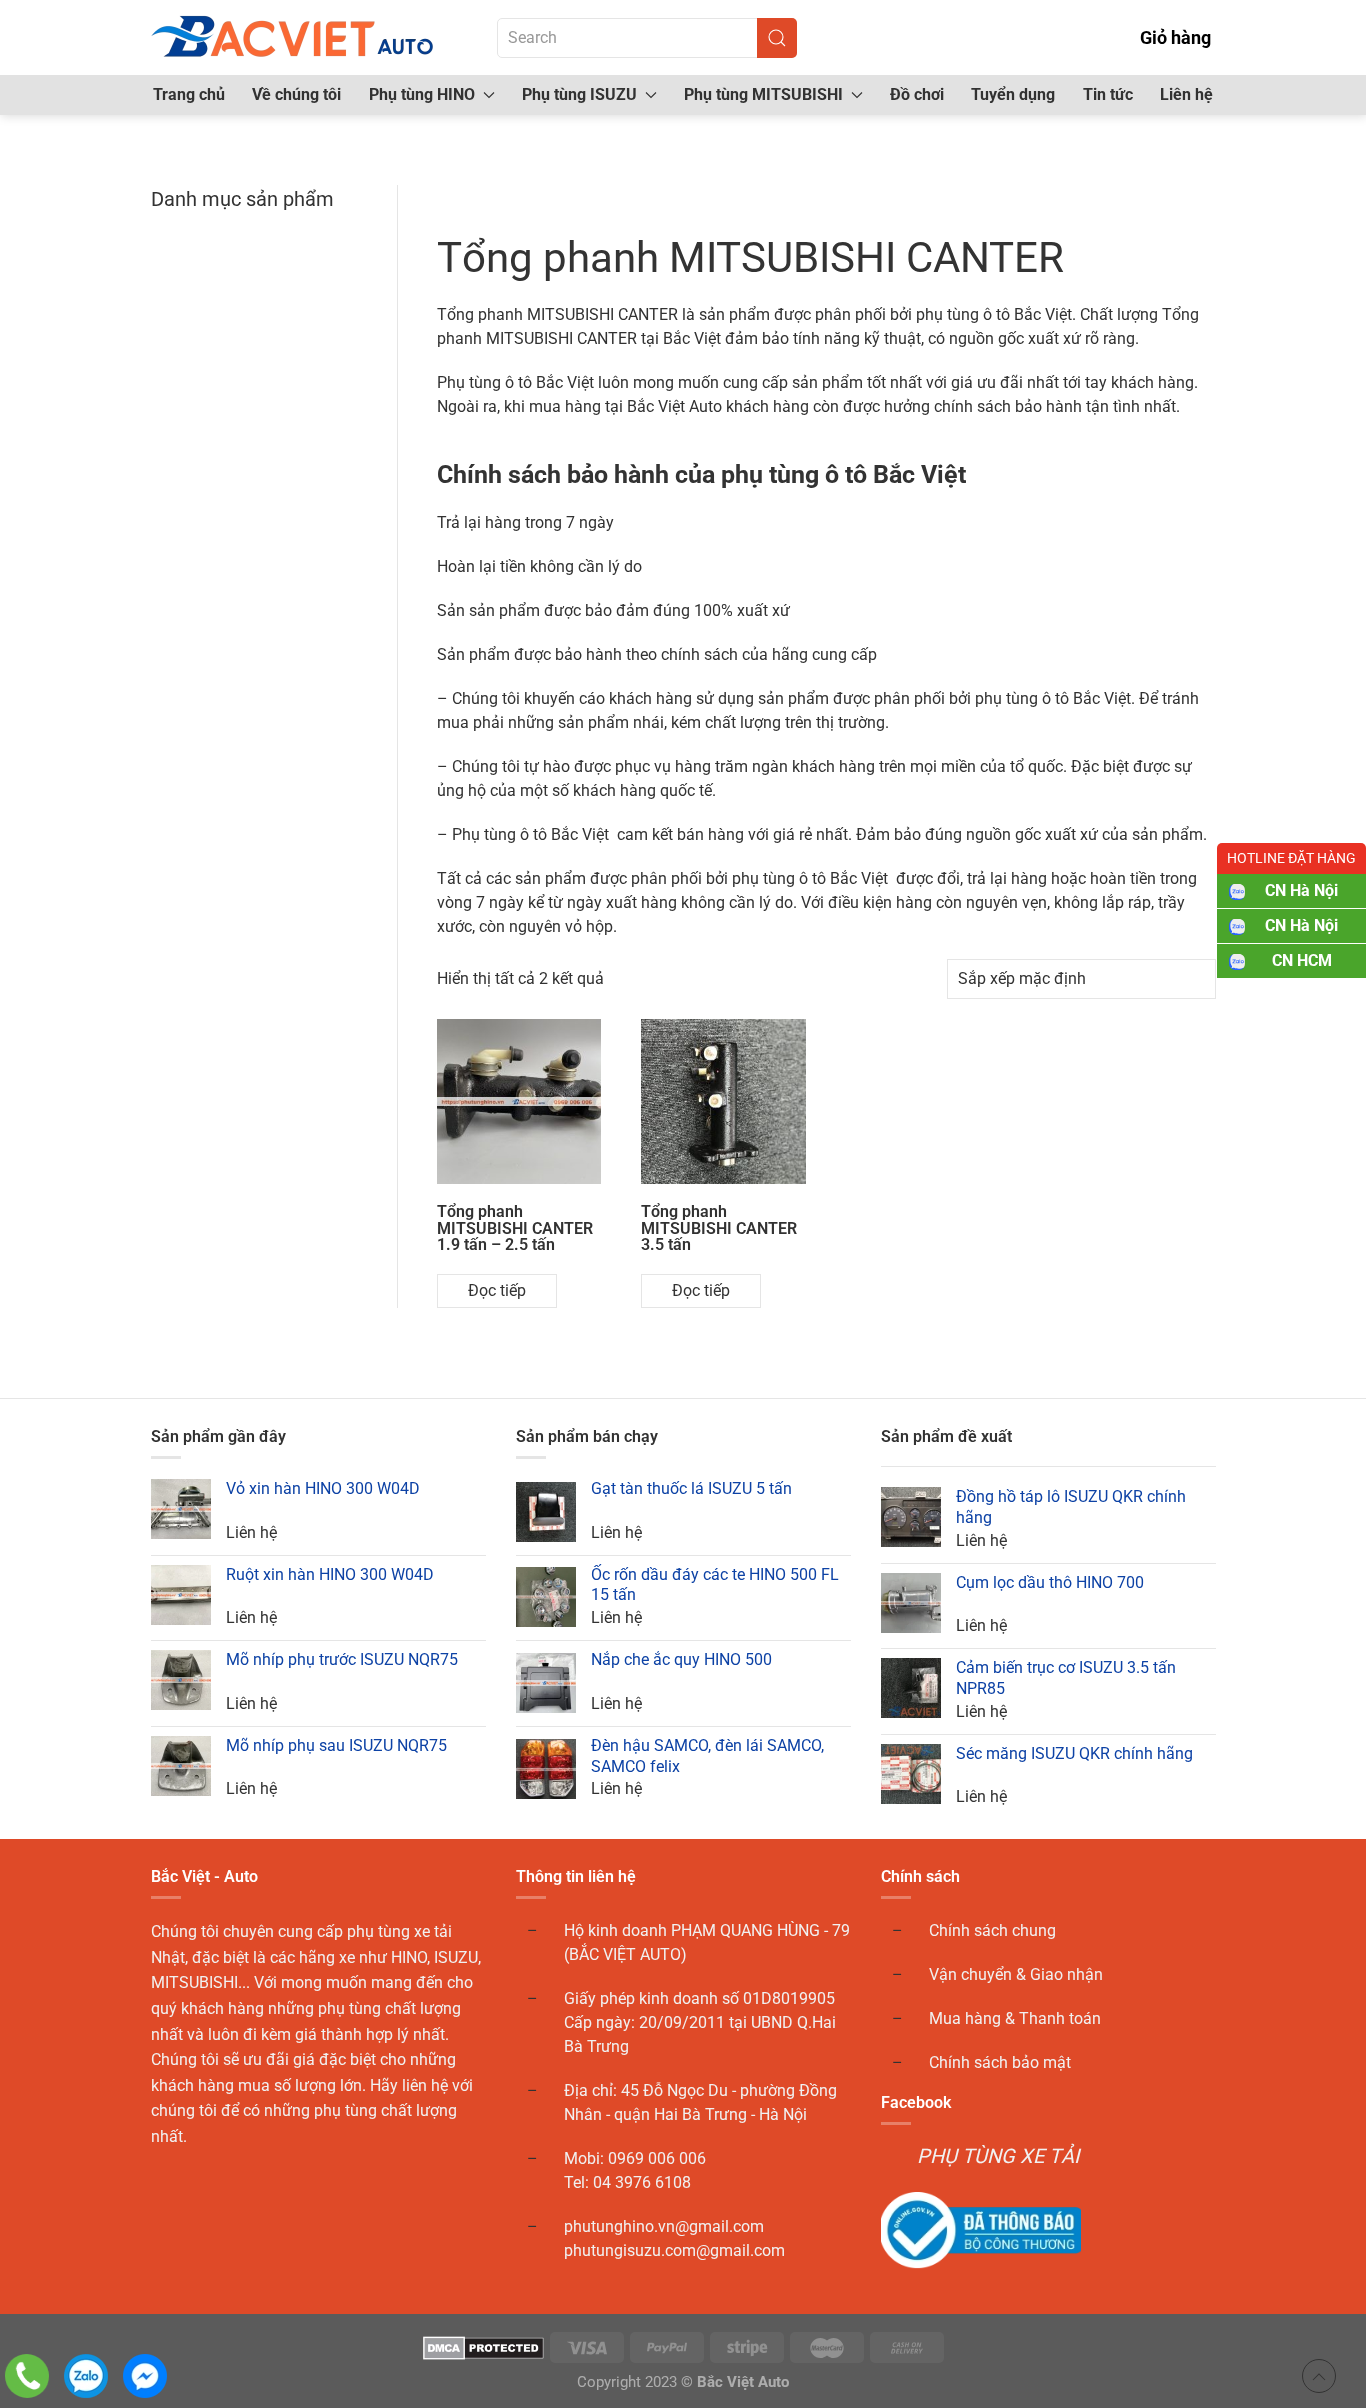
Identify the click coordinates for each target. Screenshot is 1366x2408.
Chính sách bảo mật (1000, 2062)
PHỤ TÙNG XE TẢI (998, 2156)
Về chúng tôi (296, 94)
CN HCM (1302, 960)
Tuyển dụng (1013, 94)
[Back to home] (294, 37)
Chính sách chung (992, 1930)
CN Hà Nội (1301, 890)
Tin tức (1108, 94)
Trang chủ (189, 94)
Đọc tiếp (497, 1290)
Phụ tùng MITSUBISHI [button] (763, 94)
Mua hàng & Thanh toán (1015, 2018)
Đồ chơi (917, 94)
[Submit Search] (777, 38)
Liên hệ (1186, 94)
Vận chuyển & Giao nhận (1016, 1974)
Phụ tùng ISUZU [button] (579, 94)
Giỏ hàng (1175, 37)
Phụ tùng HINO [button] (422, 94)
